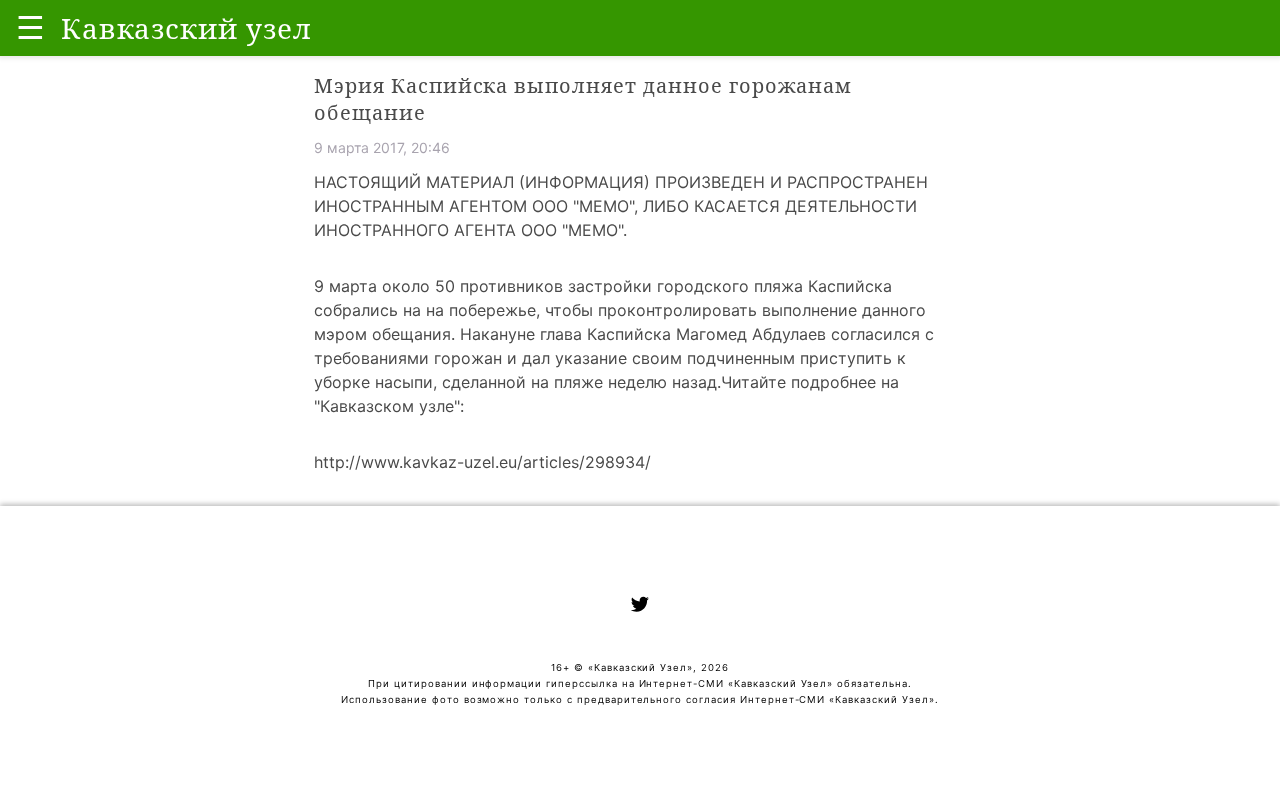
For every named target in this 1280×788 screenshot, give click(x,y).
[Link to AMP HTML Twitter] (640, 607)
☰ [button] (30, 27)
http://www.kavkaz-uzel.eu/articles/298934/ (482, 462)
